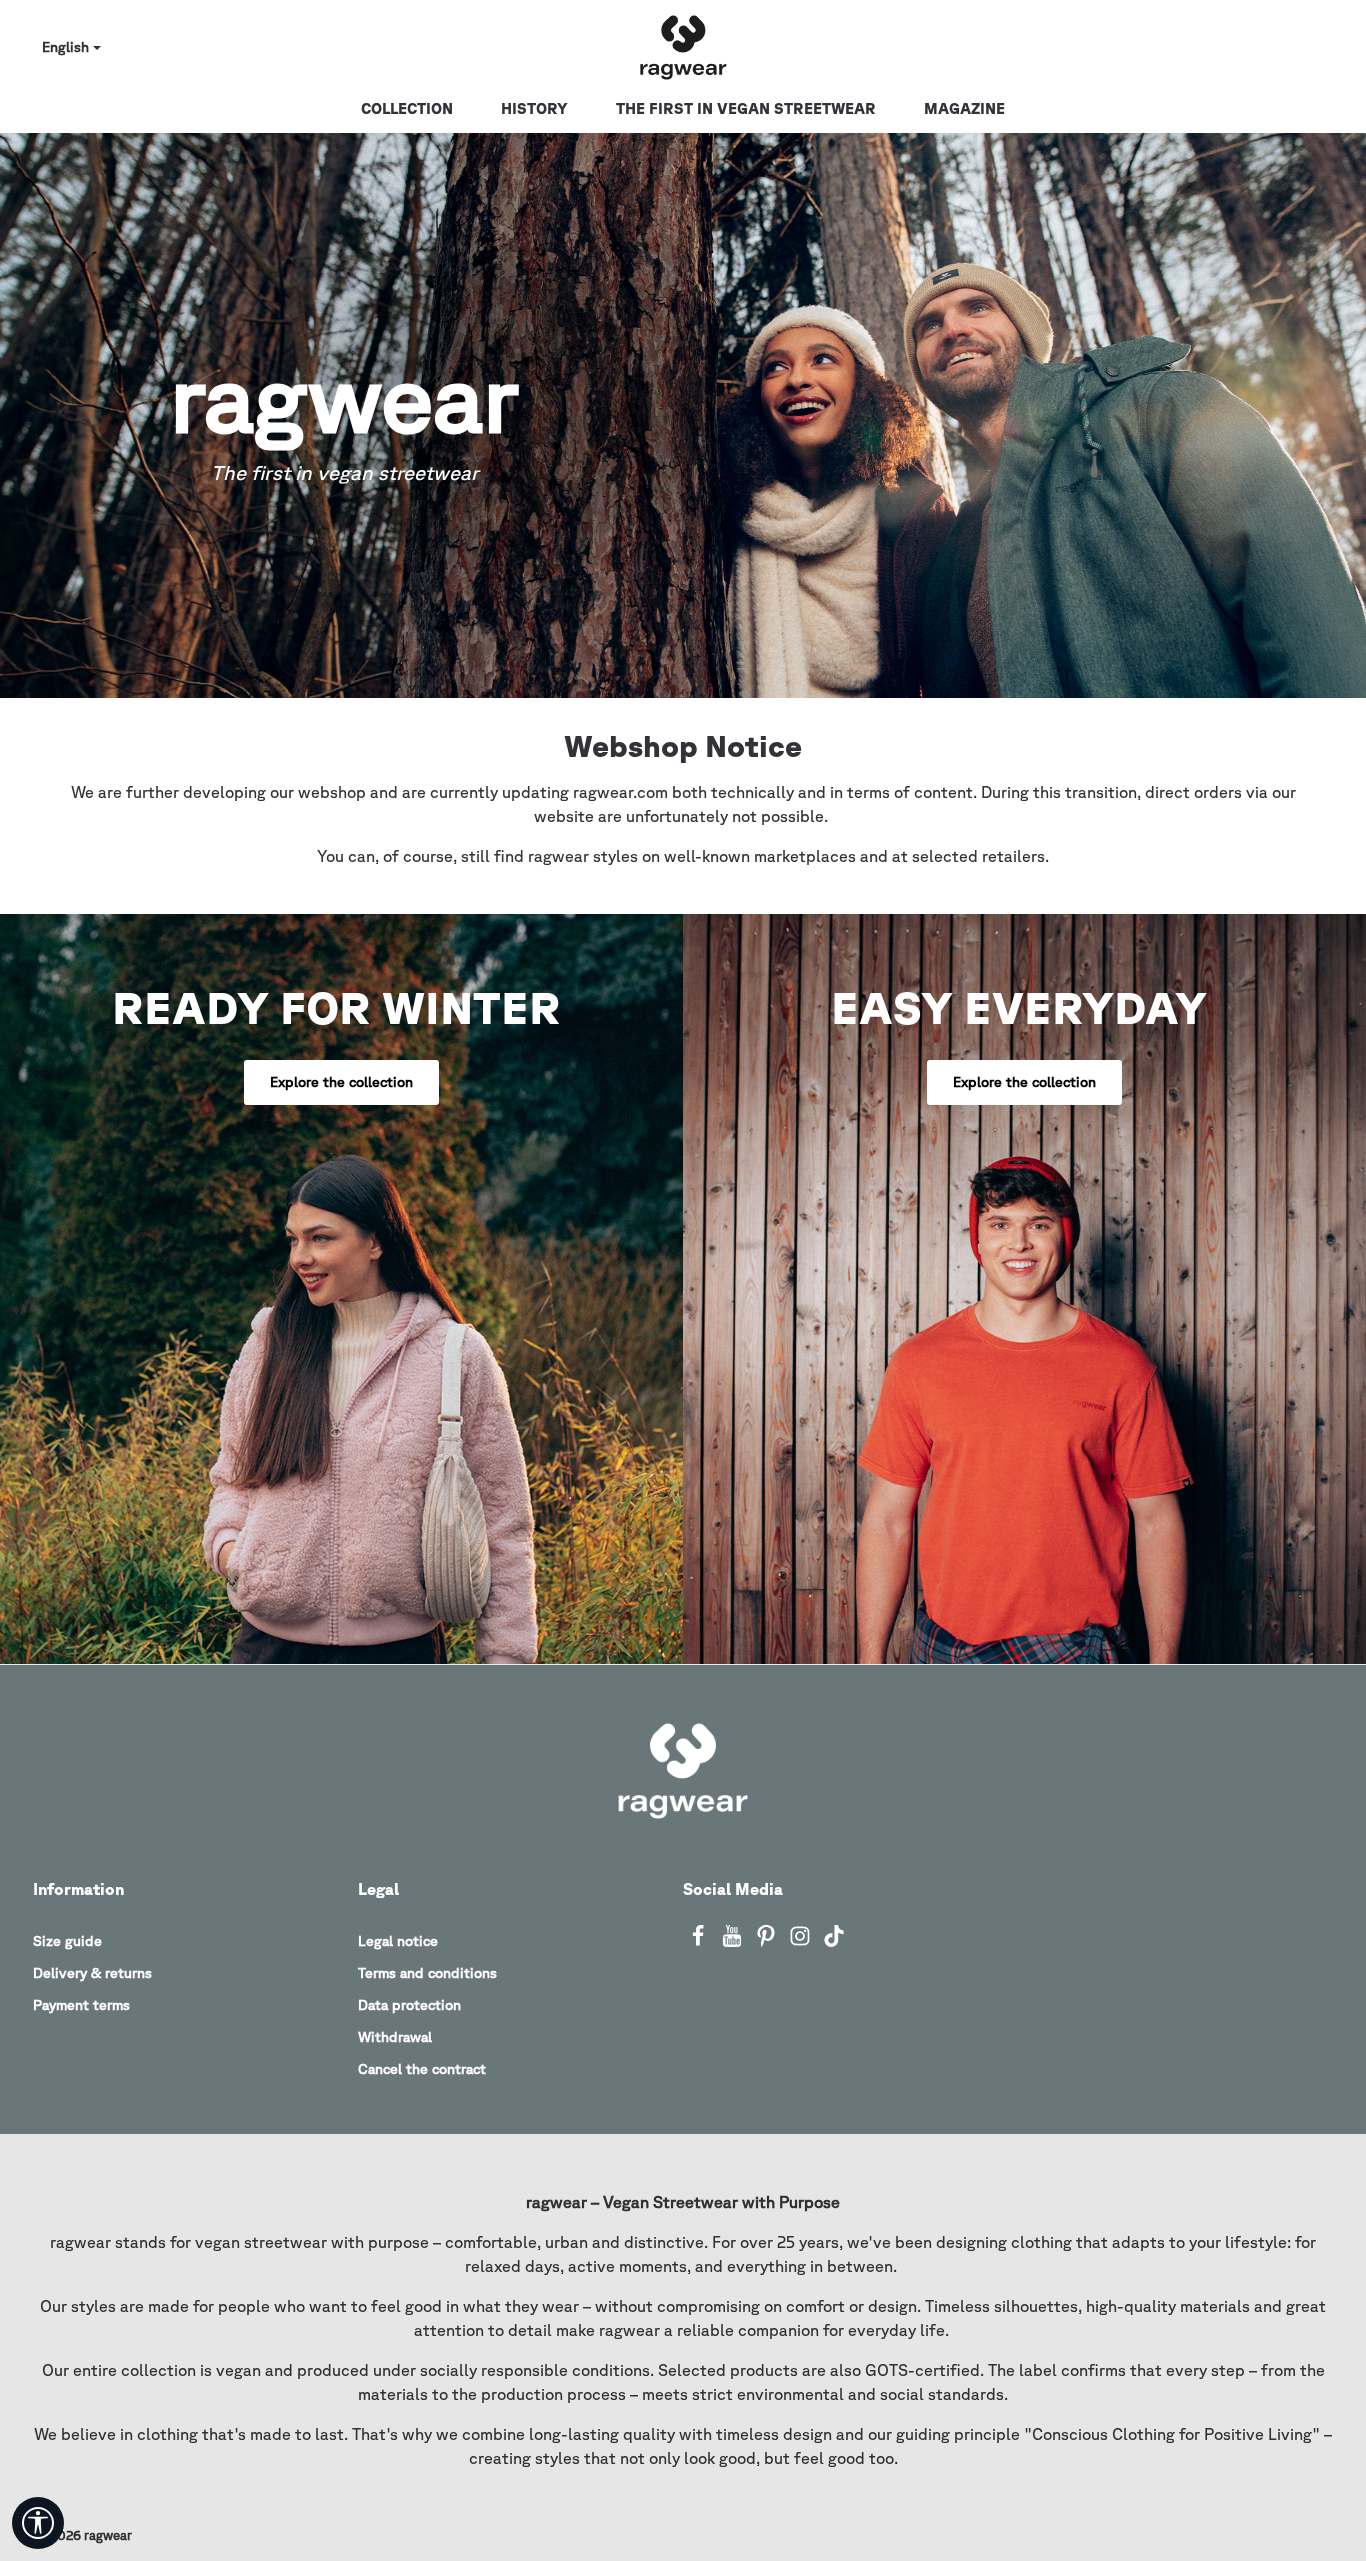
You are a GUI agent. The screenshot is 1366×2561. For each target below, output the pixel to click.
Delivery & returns (92, 1973)
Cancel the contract (422, 2069)
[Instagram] (802, 1942)
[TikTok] (834, 1942)
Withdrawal (395, 2037)
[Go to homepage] (683, 48)
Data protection (409, 2005)
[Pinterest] (768, 1942)
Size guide (67, 1941)
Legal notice (398, 1941)
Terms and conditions (427, 1973)
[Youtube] (734, 1942)
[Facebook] (700, 1942)
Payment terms (81, 2005)
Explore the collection (341, 1082)
